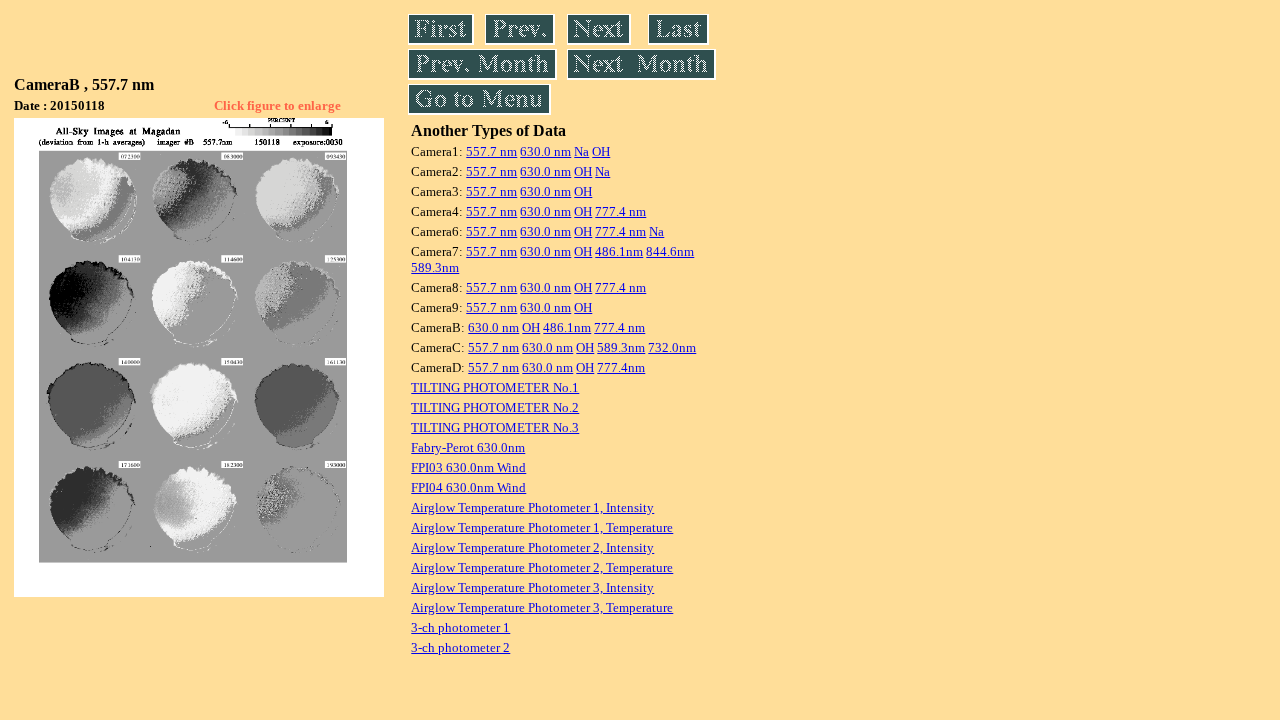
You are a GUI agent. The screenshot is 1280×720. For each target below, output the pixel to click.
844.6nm (670, 251)
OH (601, 151)
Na (581, 151)
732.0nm (672, 347)
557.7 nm (491, 151)
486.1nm (619, 251)
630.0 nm (545, 151)
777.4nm (621, 367)
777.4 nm (620, 211)
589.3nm (435, 267)
